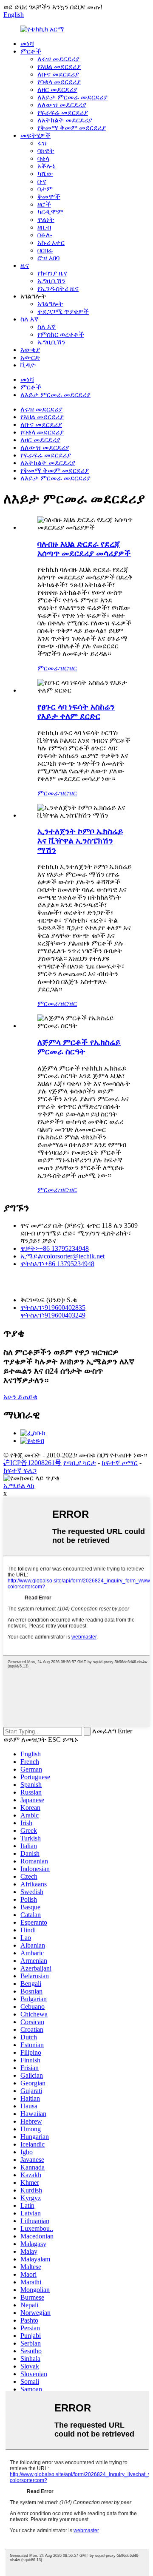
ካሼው (45, 174)
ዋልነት (46, 220)
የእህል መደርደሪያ (59, 67)
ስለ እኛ (30, 319)
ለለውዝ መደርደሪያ (62, 105)
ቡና (42, 181)
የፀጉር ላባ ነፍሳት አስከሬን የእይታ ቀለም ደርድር (76, 711)
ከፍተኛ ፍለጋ (20, 1470)
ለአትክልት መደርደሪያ (65, 120)
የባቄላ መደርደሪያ (59, 82)
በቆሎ (45, 235)
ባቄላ (43, 158)
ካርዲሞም (50, 212)
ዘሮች (44, 204)
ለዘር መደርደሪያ (57, 89)
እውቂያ (30, 350)
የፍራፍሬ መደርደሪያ (63, 112)
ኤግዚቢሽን (51, 281)
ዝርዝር (68, 668)
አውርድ (30, 357)
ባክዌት (46, 151)
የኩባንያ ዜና (52, 273)
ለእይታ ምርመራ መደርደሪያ (72, 97)
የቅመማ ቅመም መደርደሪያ (72, 128)
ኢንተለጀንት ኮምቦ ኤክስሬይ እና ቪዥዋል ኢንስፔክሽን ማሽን (80, 841)
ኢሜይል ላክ (19, 1486)
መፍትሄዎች (35, 135)
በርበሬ (45, 250)
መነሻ (27, 44)
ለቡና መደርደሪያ (58, 74)
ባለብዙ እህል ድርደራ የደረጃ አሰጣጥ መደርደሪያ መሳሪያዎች (84, 549)
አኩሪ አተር (51, 243)
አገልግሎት (50, 304)
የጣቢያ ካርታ (80, 1463)
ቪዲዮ (28, 365)
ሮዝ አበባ (48, 258)
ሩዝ (42, 143)
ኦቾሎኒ (47, 166)
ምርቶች (31, 51)
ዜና (25, 266)
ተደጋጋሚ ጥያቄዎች (63, 311)
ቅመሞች (49, 197)
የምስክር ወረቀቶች (61, 334)
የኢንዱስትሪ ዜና (58, 288)
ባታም (45, 189)
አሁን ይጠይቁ (20, 1397)
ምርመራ (48, 668)
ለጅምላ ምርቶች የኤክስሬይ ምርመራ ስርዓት (79, 1047)
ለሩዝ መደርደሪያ (58, 59)
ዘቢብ (44, 227)
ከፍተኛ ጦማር (120, 1463)
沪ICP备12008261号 (33, 1463)
